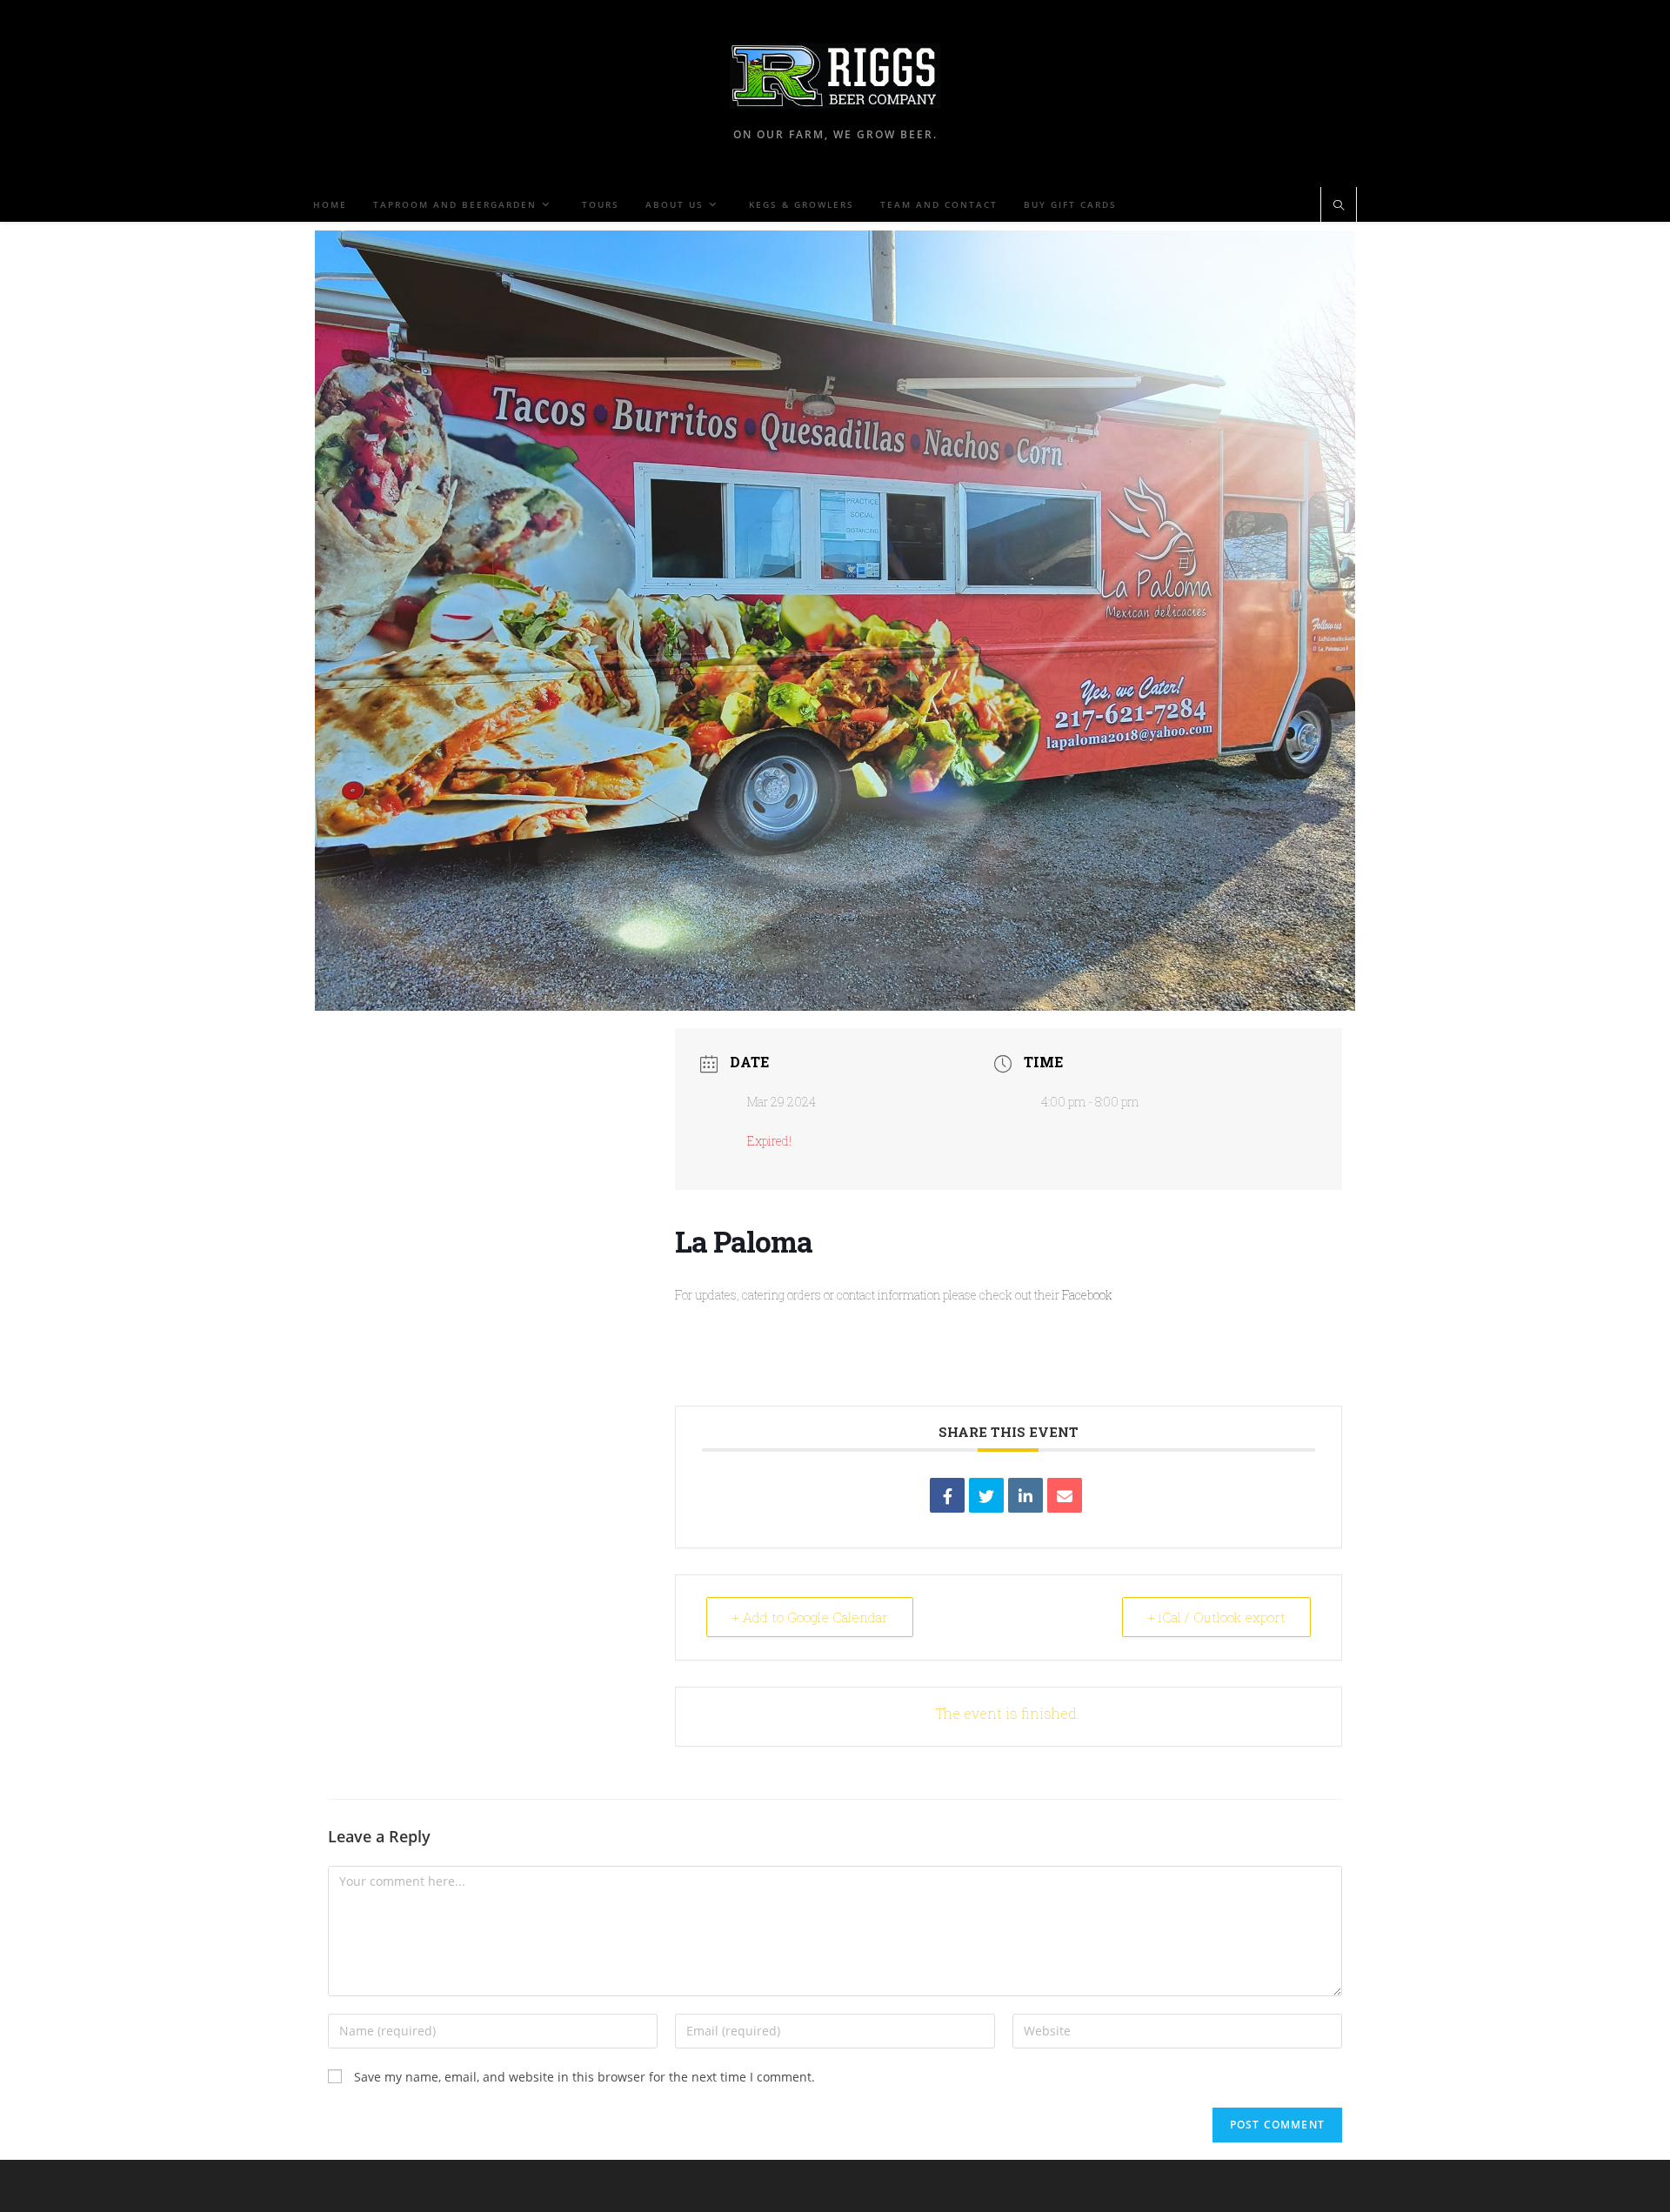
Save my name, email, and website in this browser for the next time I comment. (584, 2077)
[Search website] (1339, 206)
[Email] (1065, 1495)
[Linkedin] (1025, 1495)
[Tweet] (986, 1495)
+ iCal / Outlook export (1216, 1617)
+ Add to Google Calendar (810, 1617)
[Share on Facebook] (947, 1495)
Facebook (1087, 1295)
